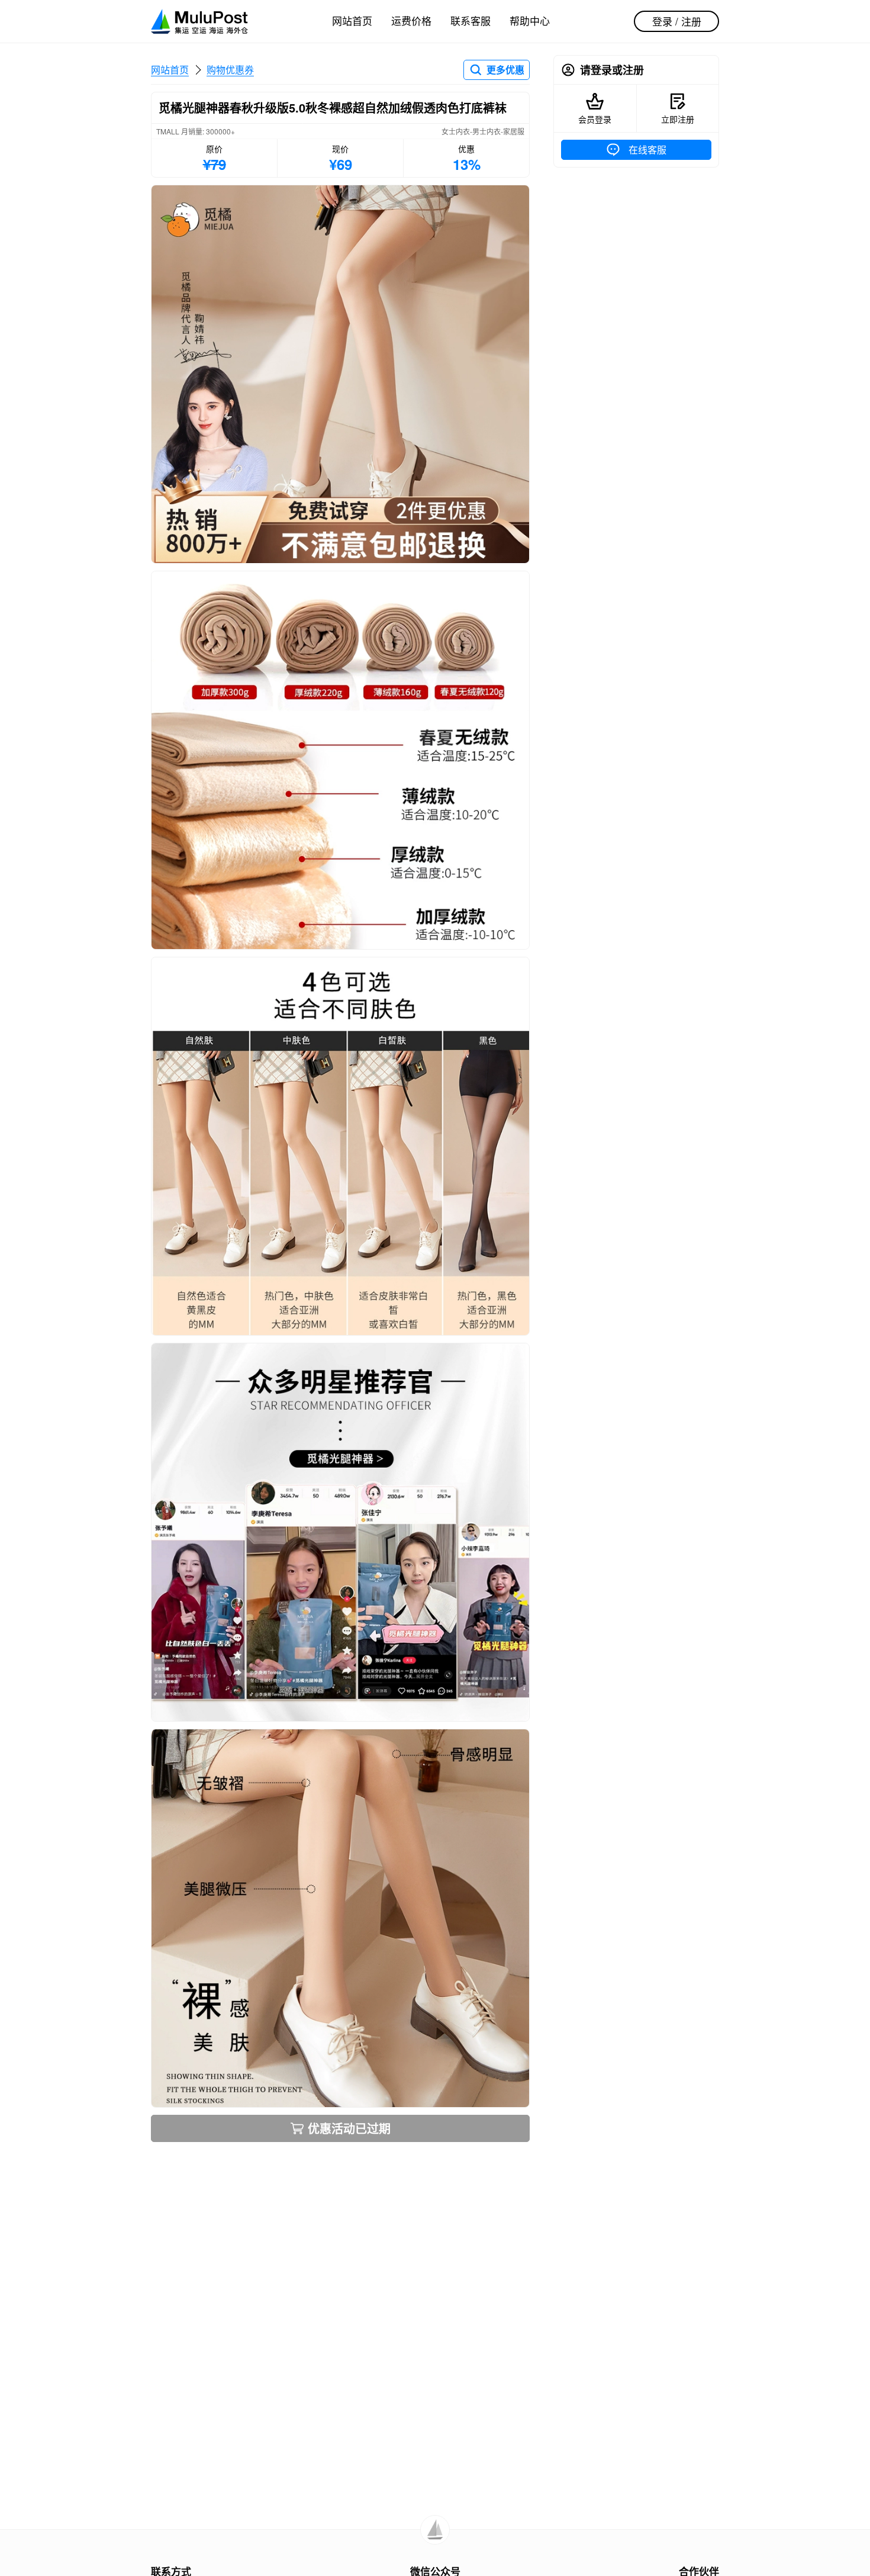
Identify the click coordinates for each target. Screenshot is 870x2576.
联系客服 (471, 20)
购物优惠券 (230, 70)
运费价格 (411, 20)
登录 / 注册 (677, 21)
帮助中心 (530, 20)
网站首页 (352, 20)
